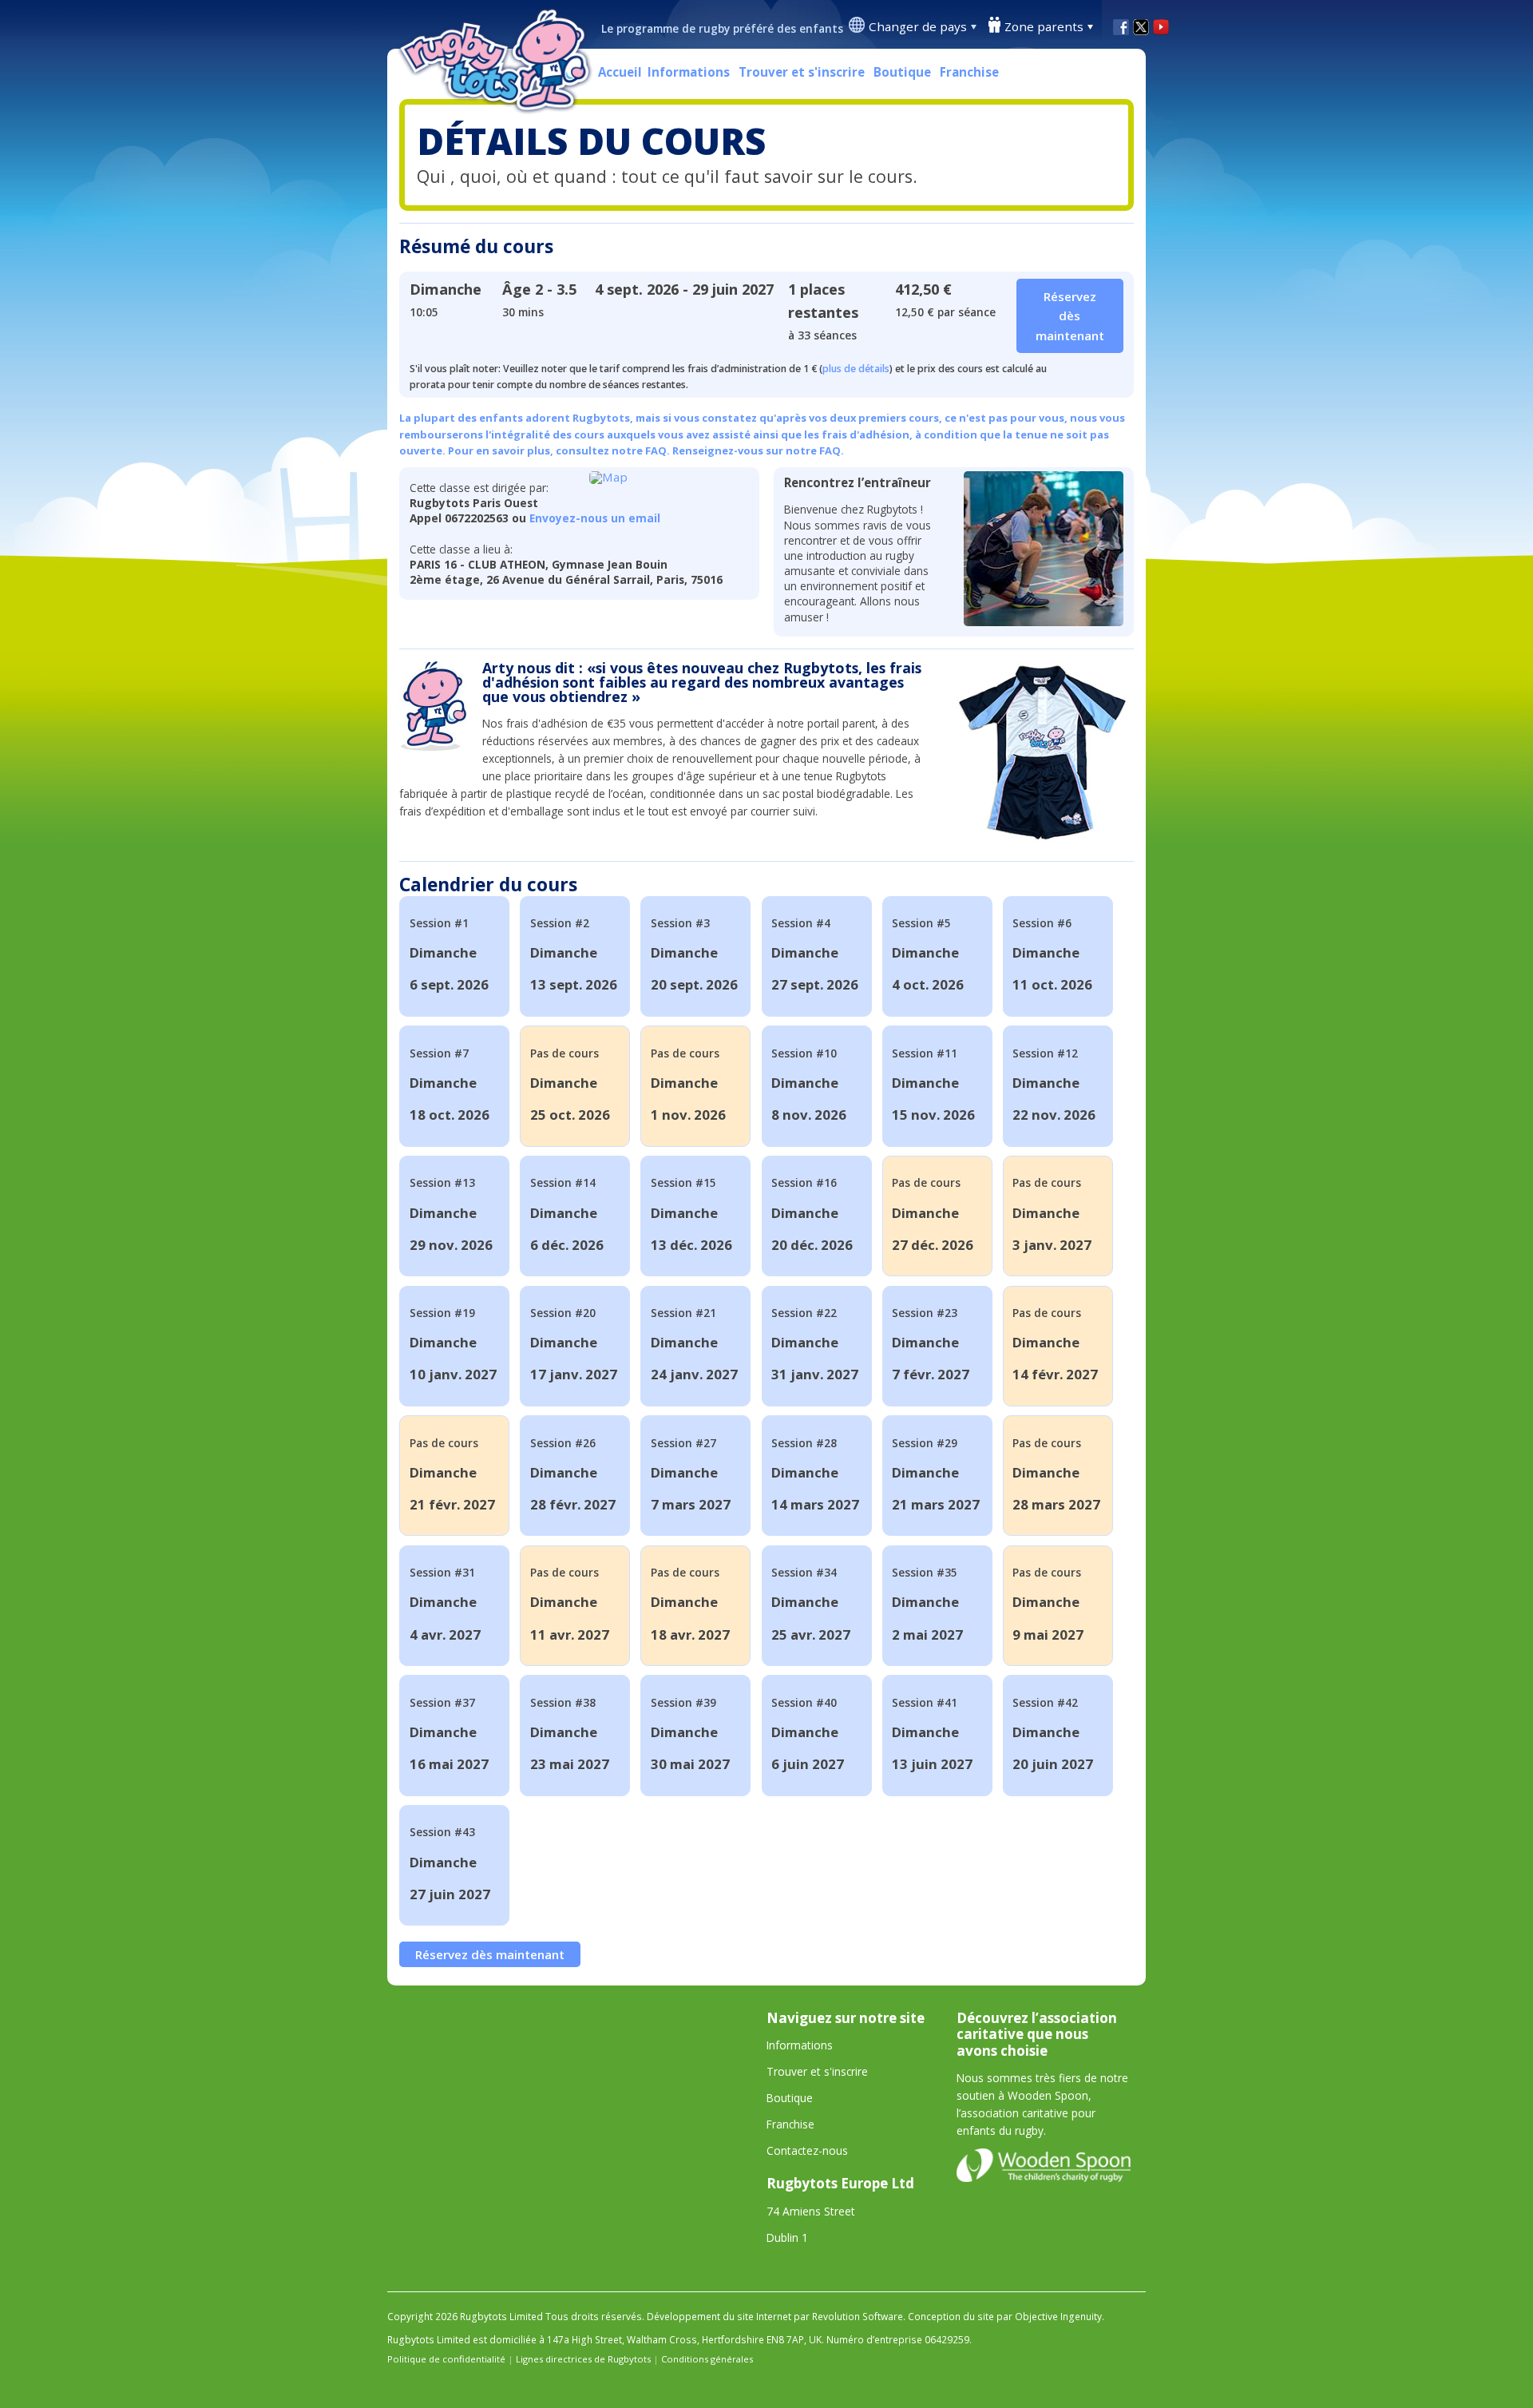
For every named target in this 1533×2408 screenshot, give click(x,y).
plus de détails (856, 369)
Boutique (902, 72)
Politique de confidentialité (446, 2359)
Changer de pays (918, 26)
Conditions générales (707, 2359)
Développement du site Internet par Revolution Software (775, 2317)
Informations (689, 72)
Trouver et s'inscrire (802, 72)
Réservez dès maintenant (490, 1954)
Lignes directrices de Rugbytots (583, 2359)
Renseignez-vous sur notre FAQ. (758, 450)
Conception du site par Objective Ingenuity (1005, 2317)
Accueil (620, 72)
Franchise (969, 72)
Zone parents (1044, 26)
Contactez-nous (807, 2150)
